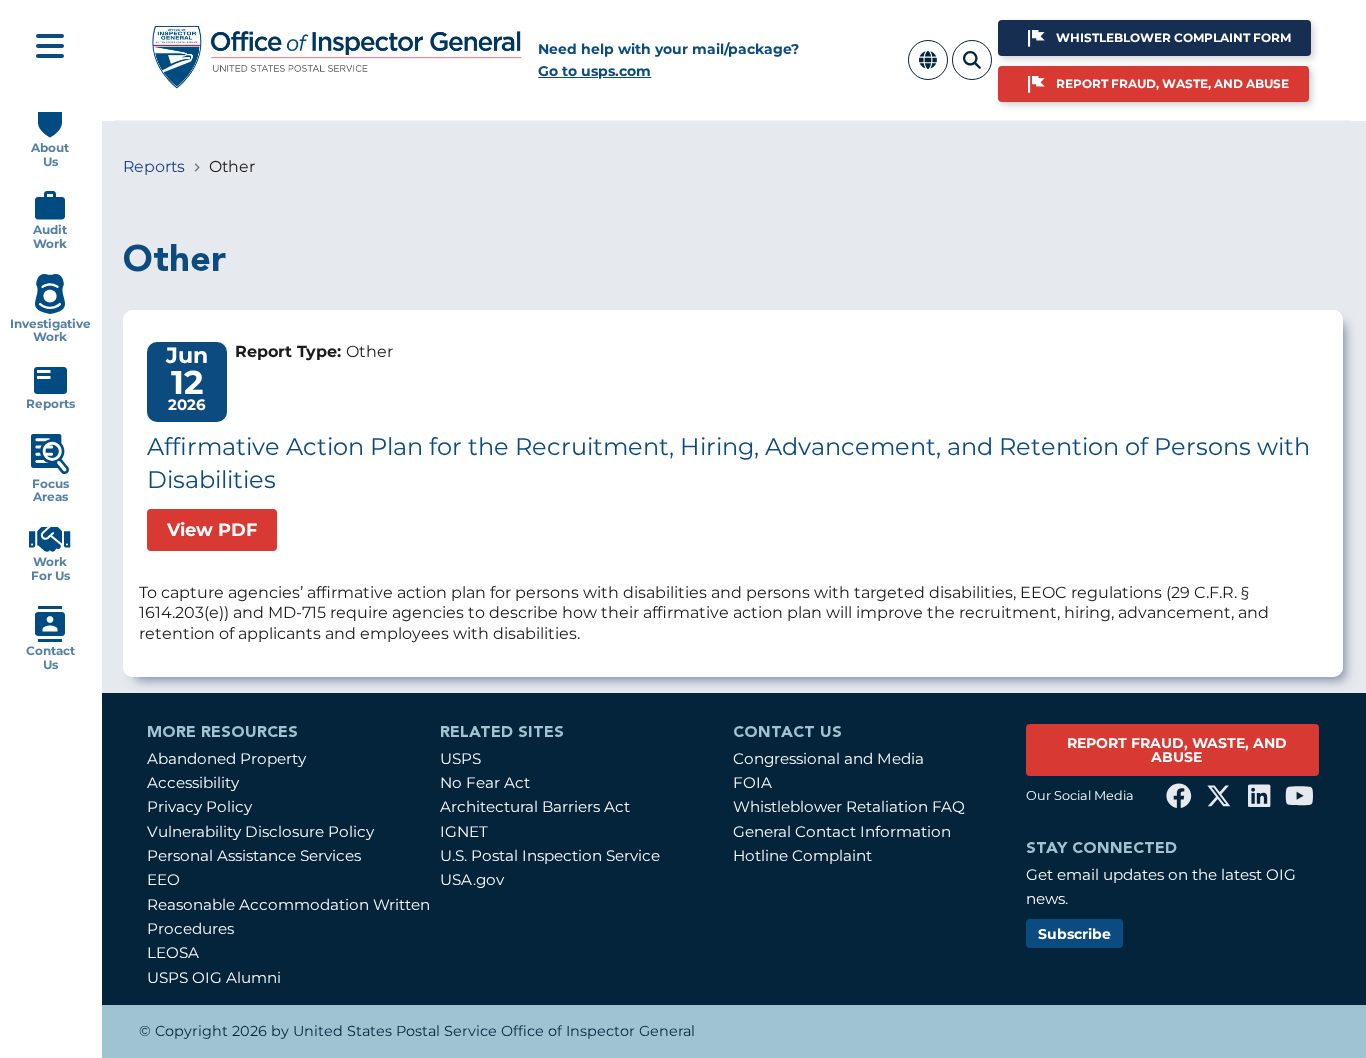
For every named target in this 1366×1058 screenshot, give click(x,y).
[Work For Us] (50, 547)
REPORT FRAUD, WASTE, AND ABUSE (1177, 750)
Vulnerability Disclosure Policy (260, 831)
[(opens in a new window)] (1179, 796)
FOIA (752, 782)
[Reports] (50, 389)
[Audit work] (50, 215)
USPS (460, 758)
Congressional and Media (828, 758)
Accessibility (193, 782)
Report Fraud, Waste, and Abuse (1172, 83)
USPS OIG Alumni (214, 977)
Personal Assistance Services (254, 855)
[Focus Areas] (50, 469)
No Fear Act (485, 782)
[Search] (972, 71)
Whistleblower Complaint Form (1173, 37)
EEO (163, 879)
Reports (154, 166)
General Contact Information (842, 831)
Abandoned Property (226, 758)
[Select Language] (928, 71)
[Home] (337, 81)
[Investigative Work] (49, 309)
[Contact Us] (50, 637)
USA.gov (472, 879)
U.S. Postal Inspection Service (550, 855)
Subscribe (1074, 934)
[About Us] (50, 133)
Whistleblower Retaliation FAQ (849, 806)
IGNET (464, 831)
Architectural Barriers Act (535, 806)
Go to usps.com (594, 71)
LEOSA (173, 952)
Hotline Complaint (802, 855)
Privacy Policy (199, 806)
